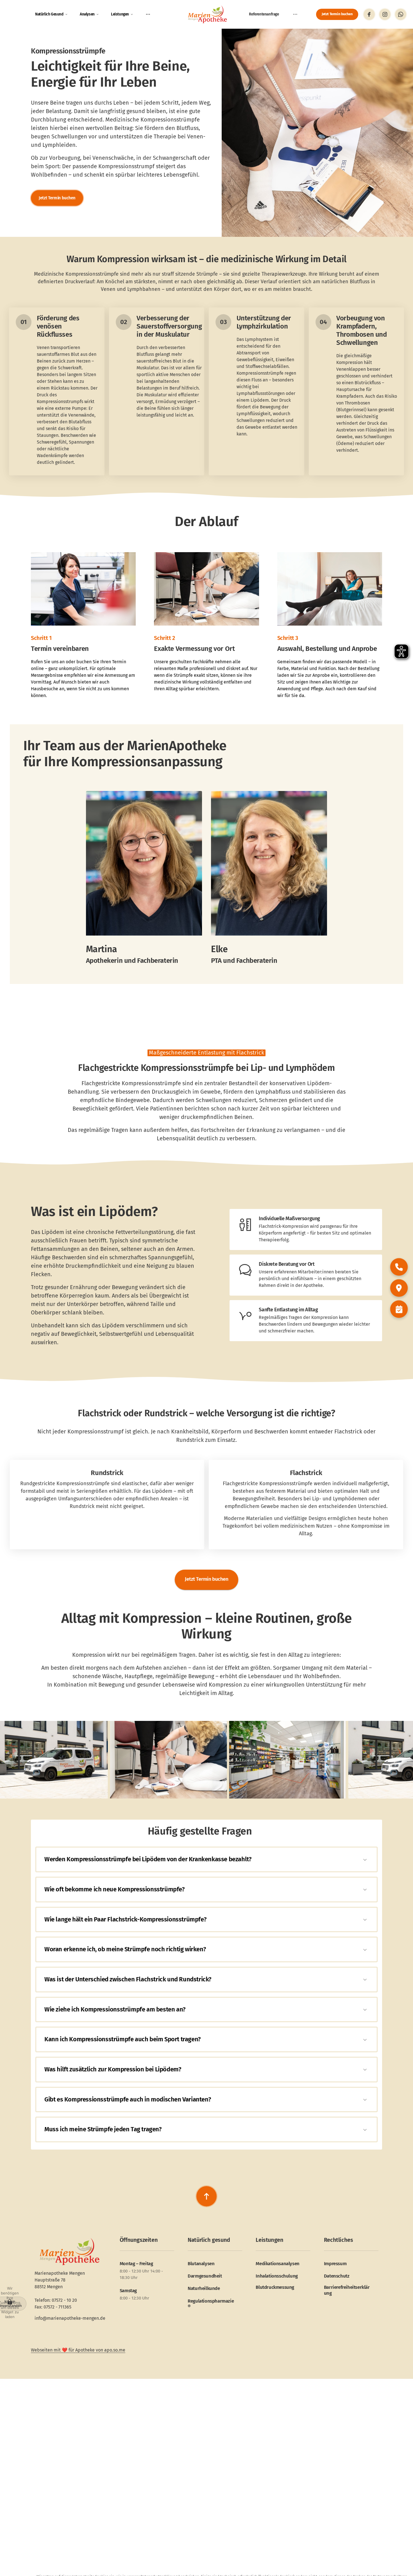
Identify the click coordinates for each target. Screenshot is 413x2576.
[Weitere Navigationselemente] (148, 14)
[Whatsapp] (401, 14)
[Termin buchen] (399, 1309)
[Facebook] (369, 14)
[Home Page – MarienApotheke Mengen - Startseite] (207, 14)
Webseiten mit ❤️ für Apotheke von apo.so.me (78, 2350)
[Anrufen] (399, 1267)
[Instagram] (385, 14)
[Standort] (399, 1288)
